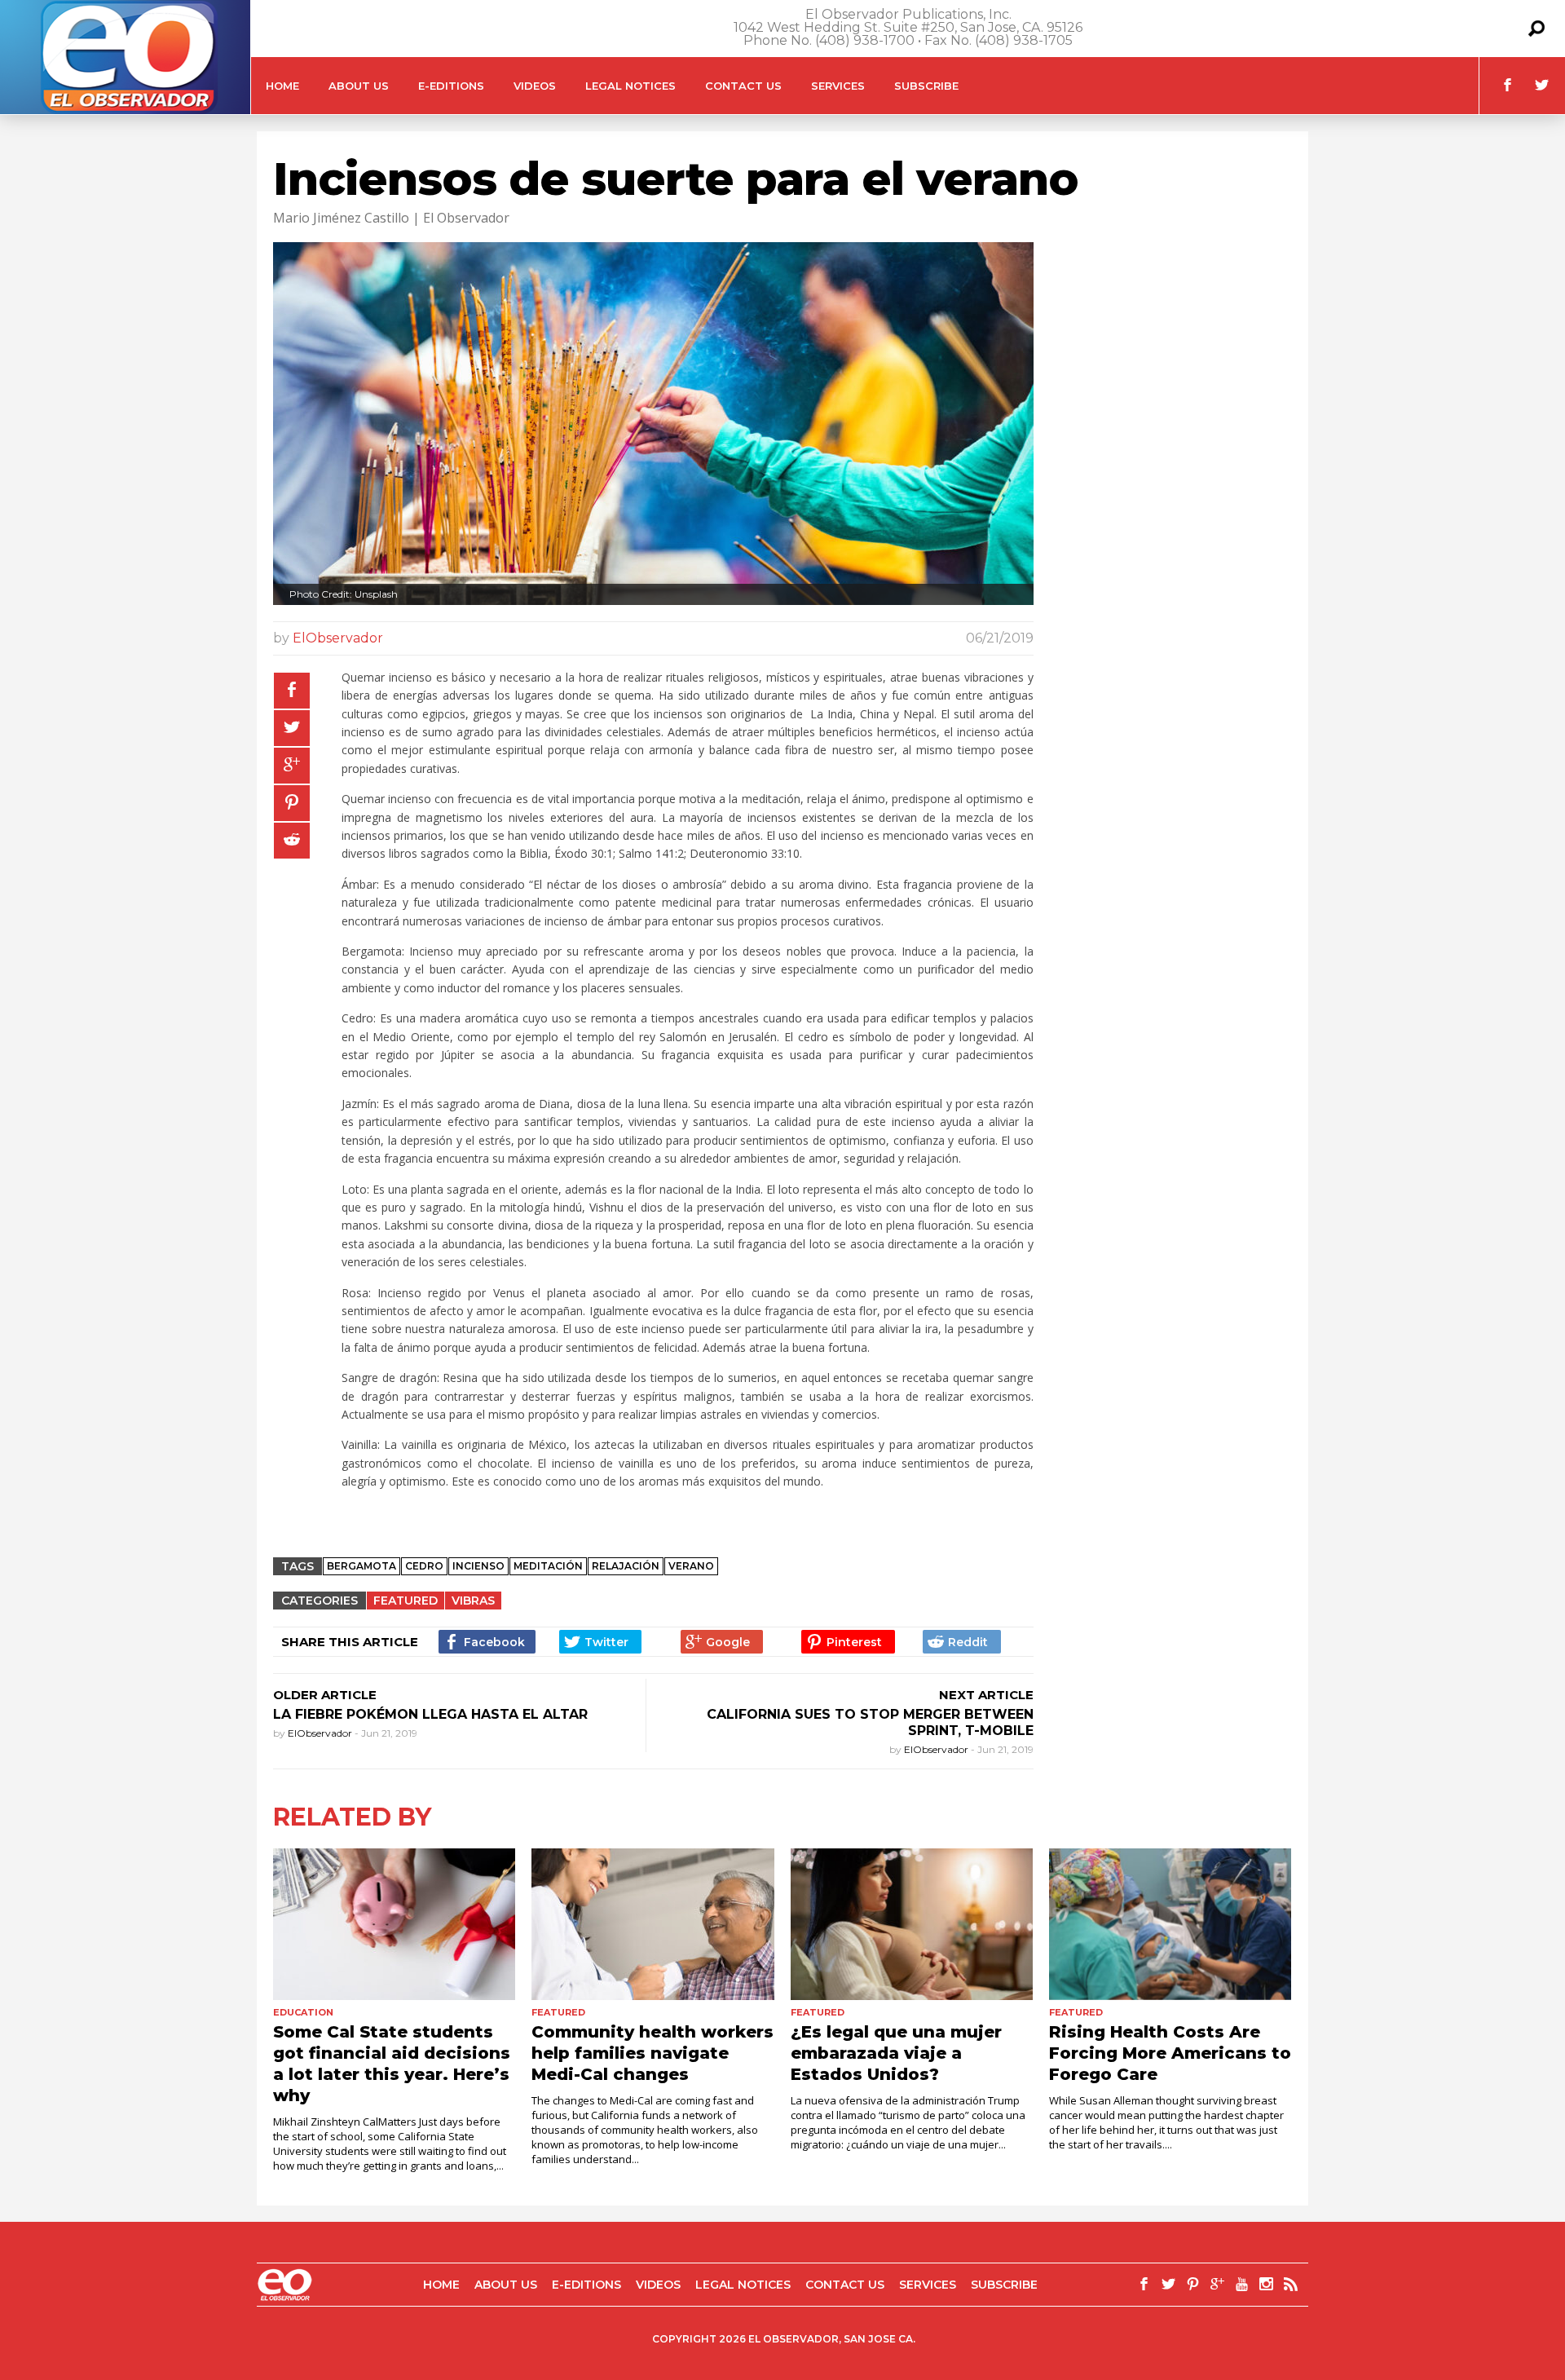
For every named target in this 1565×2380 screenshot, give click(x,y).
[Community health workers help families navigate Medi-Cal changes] (652, 1924)
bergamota (361, 1566)
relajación (626, 1566)
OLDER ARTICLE (325, 1695)
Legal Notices (630, 86)
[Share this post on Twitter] (292, 728)
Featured (406, 1601)
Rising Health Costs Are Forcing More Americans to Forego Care (1170, 2053)
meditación (548, 1566)
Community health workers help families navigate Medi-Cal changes (652, 2053)
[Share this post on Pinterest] (292, 803)
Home (282, 86)
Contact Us (743, 86)
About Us (359, 86)
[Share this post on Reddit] (292, 841)
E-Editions (451, 86)
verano (691, 1566)
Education (303, 2012)
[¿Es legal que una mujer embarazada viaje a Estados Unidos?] (912, 1924)
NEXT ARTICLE (986, 1695)
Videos (535, 86)
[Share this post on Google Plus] (292, 766)
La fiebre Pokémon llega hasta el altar (430, 1714)
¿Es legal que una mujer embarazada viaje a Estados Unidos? (896, 2053)
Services (838, 86)
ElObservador (338, 638)
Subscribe (926, 86)
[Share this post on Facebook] (292, 691)
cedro (424, 1566)
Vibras (473, 1601)
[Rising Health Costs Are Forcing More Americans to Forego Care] (1170, 1924)
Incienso (478, 1566)
